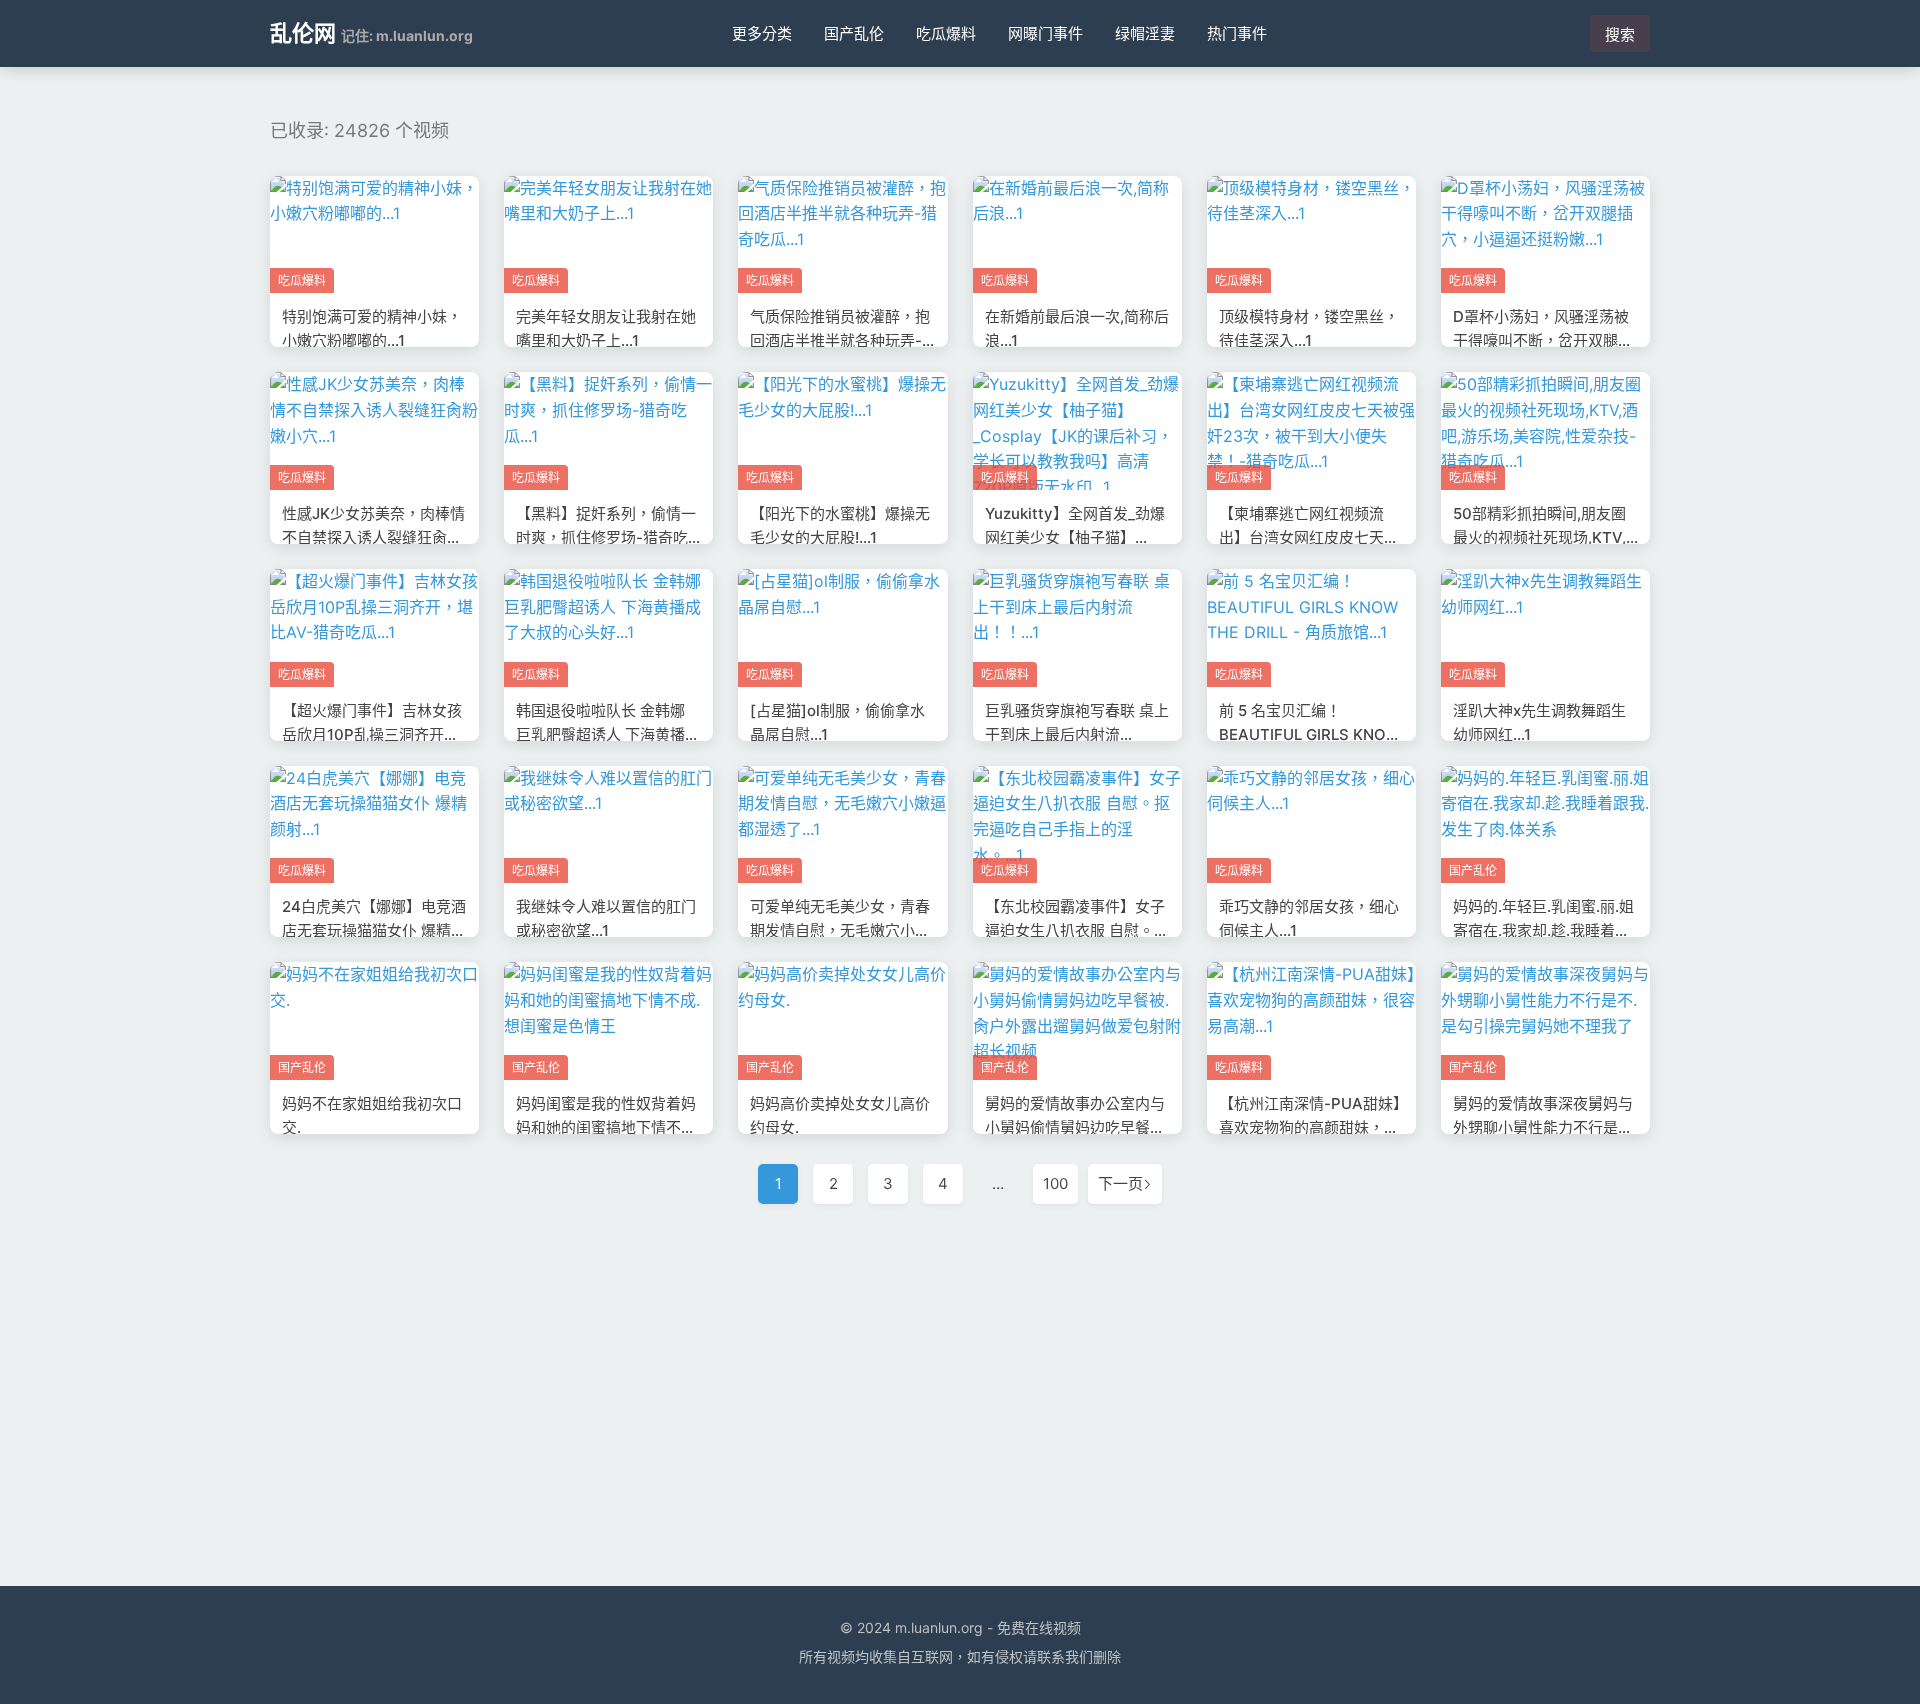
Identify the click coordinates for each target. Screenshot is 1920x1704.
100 (1055, 1183)
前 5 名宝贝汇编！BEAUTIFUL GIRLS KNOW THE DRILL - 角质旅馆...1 (1310, 734)
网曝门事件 (1045, 33)
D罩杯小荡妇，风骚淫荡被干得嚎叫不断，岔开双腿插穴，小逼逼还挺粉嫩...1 (1543, 340)
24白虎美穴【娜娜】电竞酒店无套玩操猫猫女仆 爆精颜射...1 (374, 930)
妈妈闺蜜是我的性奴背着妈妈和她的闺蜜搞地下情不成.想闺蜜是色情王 (608, 1127)
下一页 (1120, 1183)
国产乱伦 (854, 33)
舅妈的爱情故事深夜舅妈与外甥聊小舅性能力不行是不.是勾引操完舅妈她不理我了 (1545, 1127)
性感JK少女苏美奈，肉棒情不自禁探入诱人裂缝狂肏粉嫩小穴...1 (373, 537)
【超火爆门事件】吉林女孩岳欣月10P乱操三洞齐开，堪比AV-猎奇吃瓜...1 (372, 734)
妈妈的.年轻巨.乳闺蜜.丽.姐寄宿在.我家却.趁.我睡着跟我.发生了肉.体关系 (1543, 930)
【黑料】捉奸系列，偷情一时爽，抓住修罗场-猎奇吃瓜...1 (606, 537)
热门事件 (1237, 33)
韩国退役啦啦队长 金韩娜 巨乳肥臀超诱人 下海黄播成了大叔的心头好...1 (608, 734)
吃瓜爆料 (946, 33)
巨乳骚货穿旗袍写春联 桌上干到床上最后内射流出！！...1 (1077, 734)
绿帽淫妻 (1145, 33)
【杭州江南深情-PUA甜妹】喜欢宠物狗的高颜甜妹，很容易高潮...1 (1310, 1127)
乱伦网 (303, 33)
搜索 (1620, 34)
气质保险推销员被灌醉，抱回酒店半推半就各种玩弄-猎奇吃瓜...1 (840, 340)
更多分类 (762, 33)
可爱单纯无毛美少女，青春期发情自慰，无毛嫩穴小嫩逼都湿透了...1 (840, 930)
